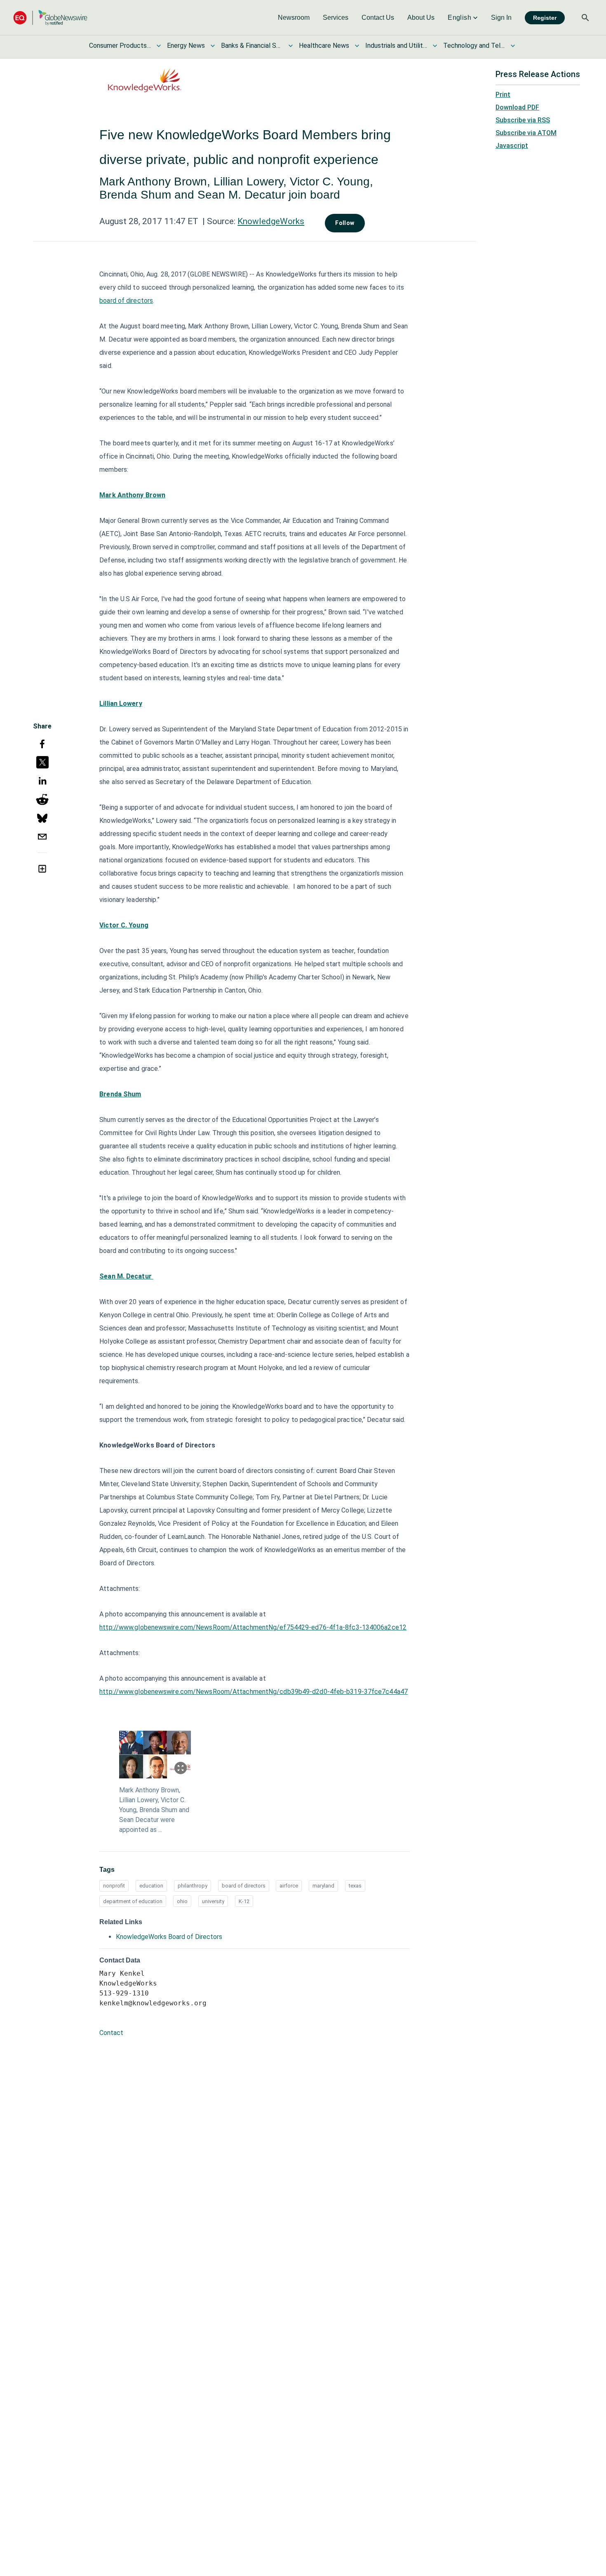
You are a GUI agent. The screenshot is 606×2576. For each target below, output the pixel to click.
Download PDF (517, 107)
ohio (182, 1901)
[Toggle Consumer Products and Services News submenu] (159, 46)
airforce (289, 1886)
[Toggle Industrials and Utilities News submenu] (435, 46)
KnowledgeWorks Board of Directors (169, 1937)
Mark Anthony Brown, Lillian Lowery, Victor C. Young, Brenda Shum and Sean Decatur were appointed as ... (154, 1810)
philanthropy (193, 1886)
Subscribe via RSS (523, 120)
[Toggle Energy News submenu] (213, 46)
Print (503, 95)
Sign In (501, 18)
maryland (323, 1886)
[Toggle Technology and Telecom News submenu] (513, 46)
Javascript (512, 146)
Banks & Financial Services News (252, 46)
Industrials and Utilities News (396, 46)
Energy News (186, 46)
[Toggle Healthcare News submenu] (357, 46)
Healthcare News (324, 46)
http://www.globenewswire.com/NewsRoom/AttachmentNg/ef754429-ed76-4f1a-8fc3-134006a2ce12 (253, 1627)
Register (545, 18)
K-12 (244, 1901)
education (151, 1886)
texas (355, 1886)
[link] (294, 18)
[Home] (50, 18)
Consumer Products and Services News (120, 46)
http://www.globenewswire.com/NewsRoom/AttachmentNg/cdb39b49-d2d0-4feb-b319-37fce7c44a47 (254, 1692)
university (213, 1901)
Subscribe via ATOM (526, 133)
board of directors (126, 301)
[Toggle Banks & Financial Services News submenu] (291, 46)
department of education (133, 1901)
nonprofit (114, 1886)
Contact (111, 2033)
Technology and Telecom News (474, 46)
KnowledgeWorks (271, 221)
